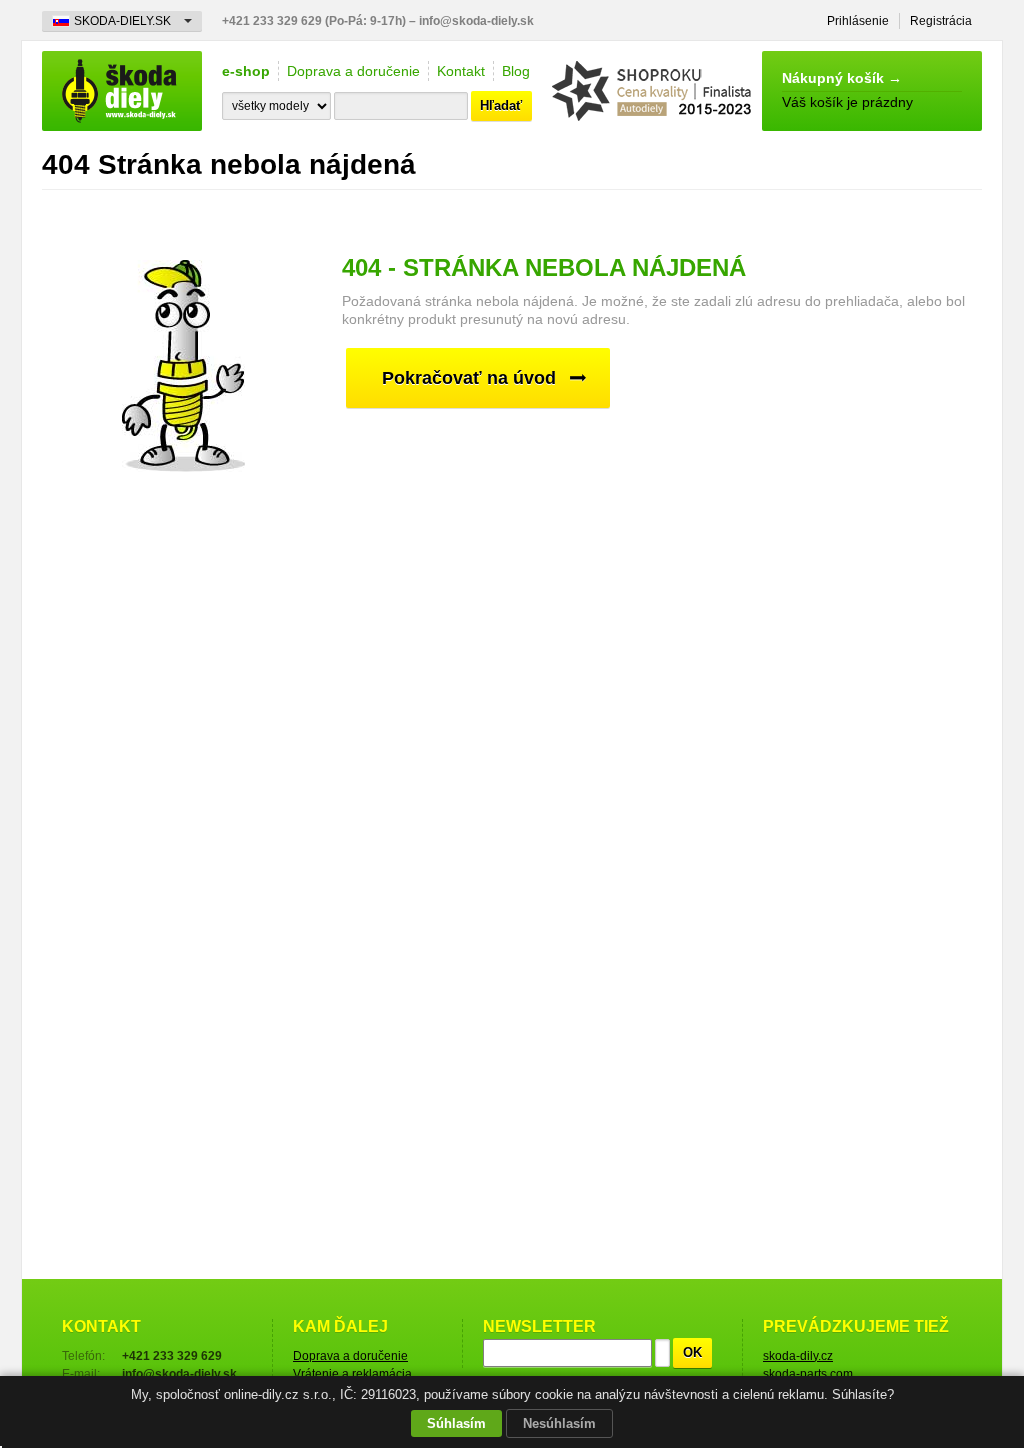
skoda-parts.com (808, 1374)
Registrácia (941, 21)
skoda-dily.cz (798, 1356)
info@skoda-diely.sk (476, 21)
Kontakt (461, 71)
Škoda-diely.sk (122, 91)
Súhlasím (456, 1423)
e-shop (246, 71)
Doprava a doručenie (353, 71)
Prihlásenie (858, 21)
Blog (516, 71)
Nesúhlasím (559, 1423)
